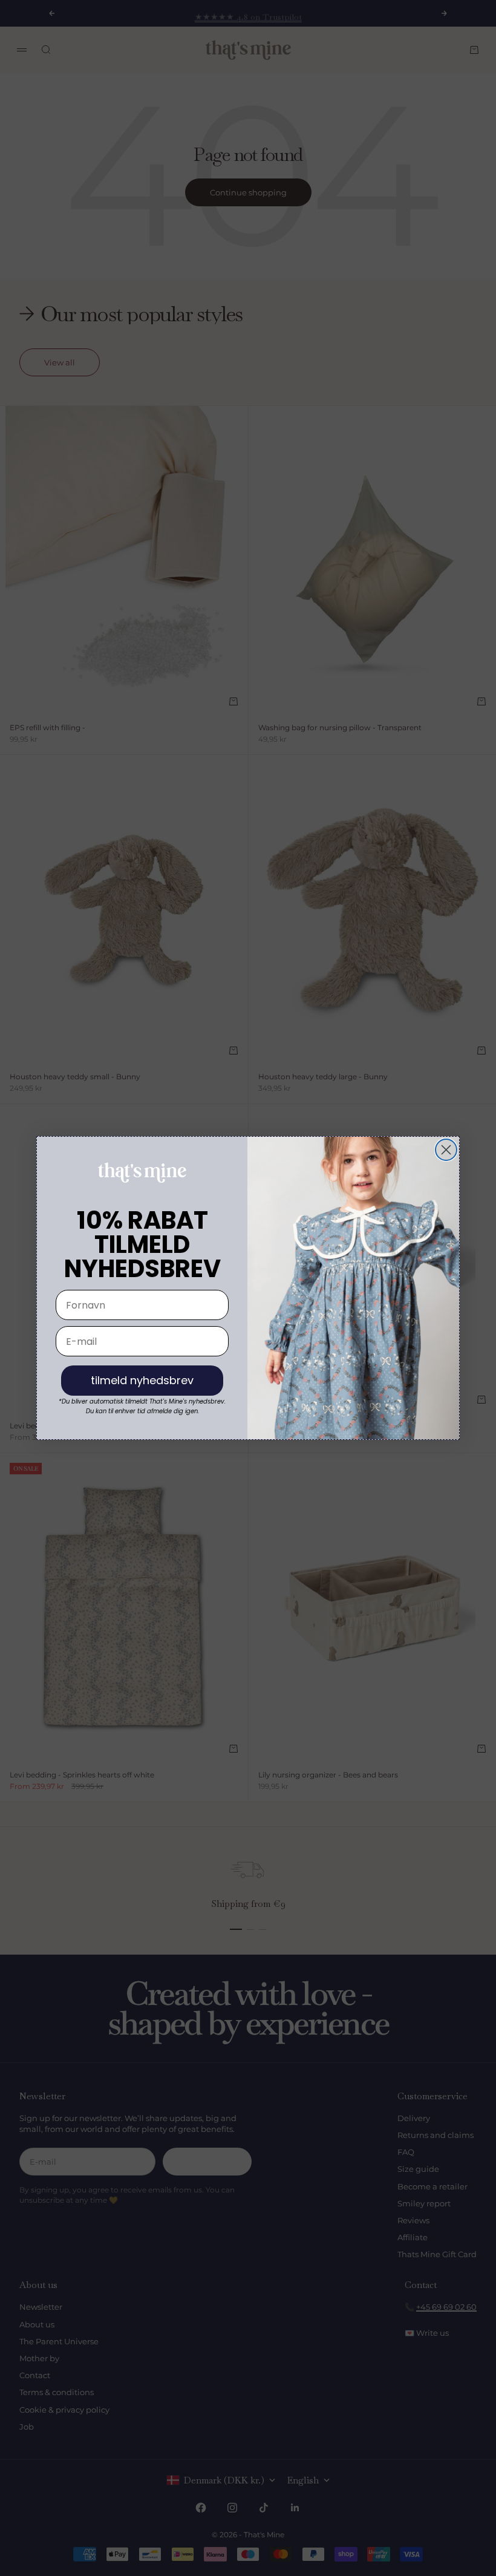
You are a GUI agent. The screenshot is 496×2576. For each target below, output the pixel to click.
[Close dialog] (446, 1150)
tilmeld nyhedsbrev (142, 1380)
